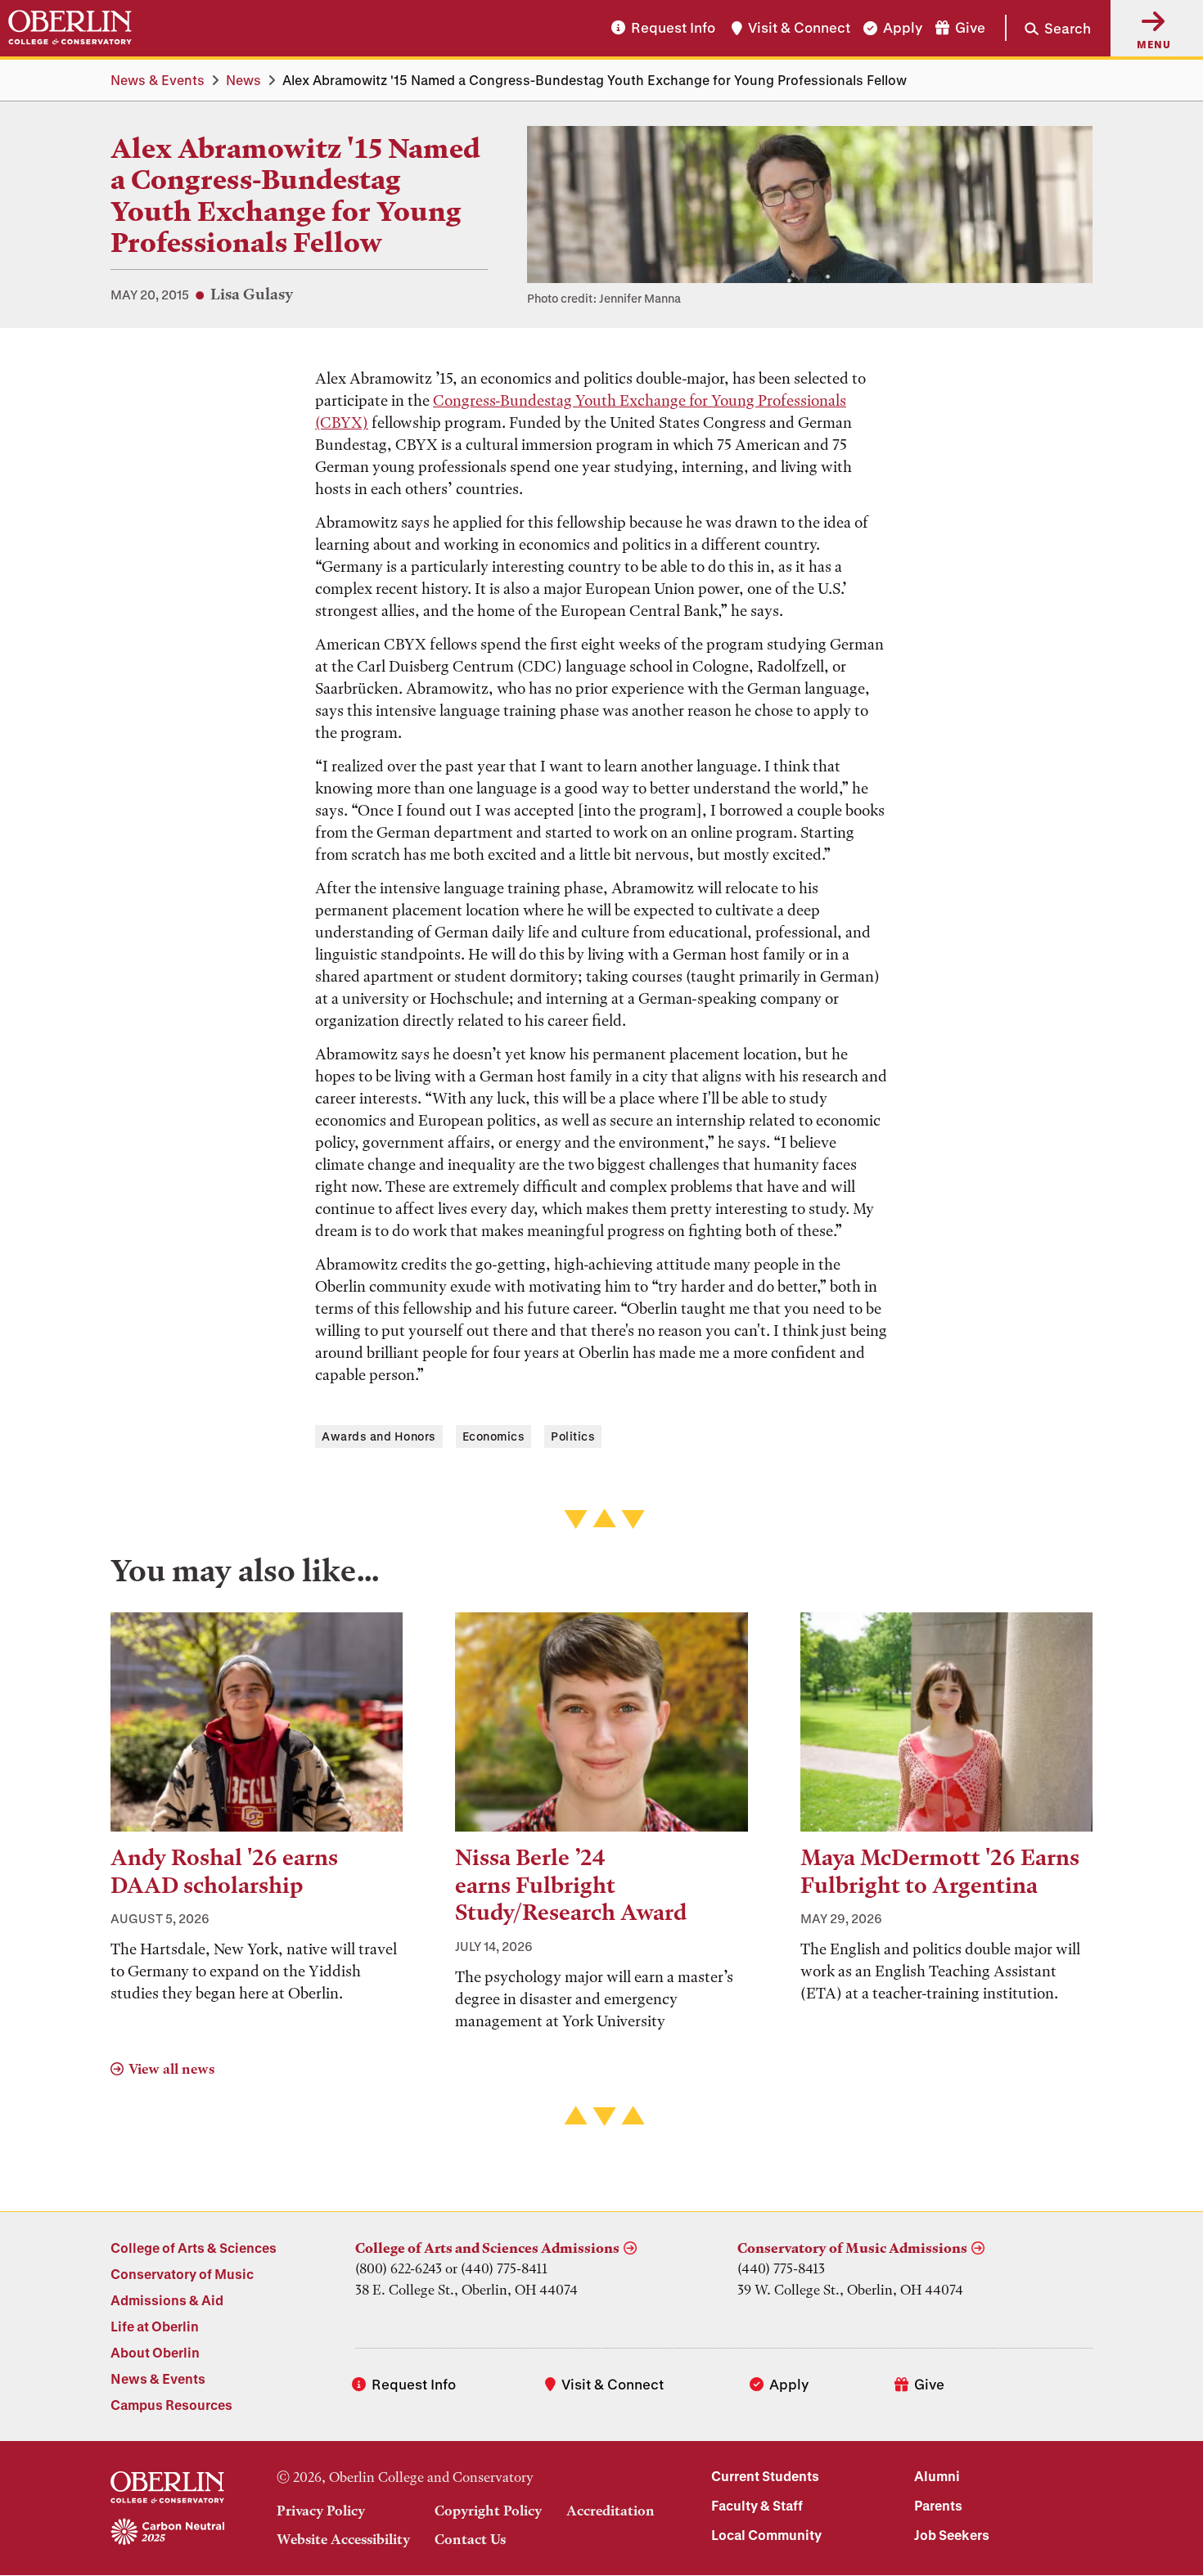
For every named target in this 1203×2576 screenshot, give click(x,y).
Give (970, 28)
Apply (903, 28)
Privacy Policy (321, 2511)
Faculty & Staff (757, 2505)
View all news (171, 2069)
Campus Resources (171, 2405)
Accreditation (611, 2511)
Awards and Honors (379, 1436)
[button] (1048, 28)
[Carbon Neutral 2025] (167, 2533)
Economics (494, 1436)
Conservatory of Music (182, 2274)
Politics (573, 1436)
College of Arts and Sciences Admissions (487, 2248)
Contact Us (470, 2539)
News (243, 80)
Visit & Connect (799, 28)
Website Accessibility (343, 2539)
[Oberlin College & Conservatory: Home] (70, 28)
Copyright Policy (488, 2511)
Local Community (766, 2535)
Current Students (765, 2476)
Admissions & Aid (167, 2300)
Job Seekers (952, 2535)
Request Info (673, 28)
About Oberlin (155, 2352)
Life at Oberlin (155, 2326)
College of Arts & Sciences (194, 2248)
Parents (938, 2505)
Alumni (937, 2476)
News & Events (158, 80)
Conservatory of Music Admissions (852, 2248)
